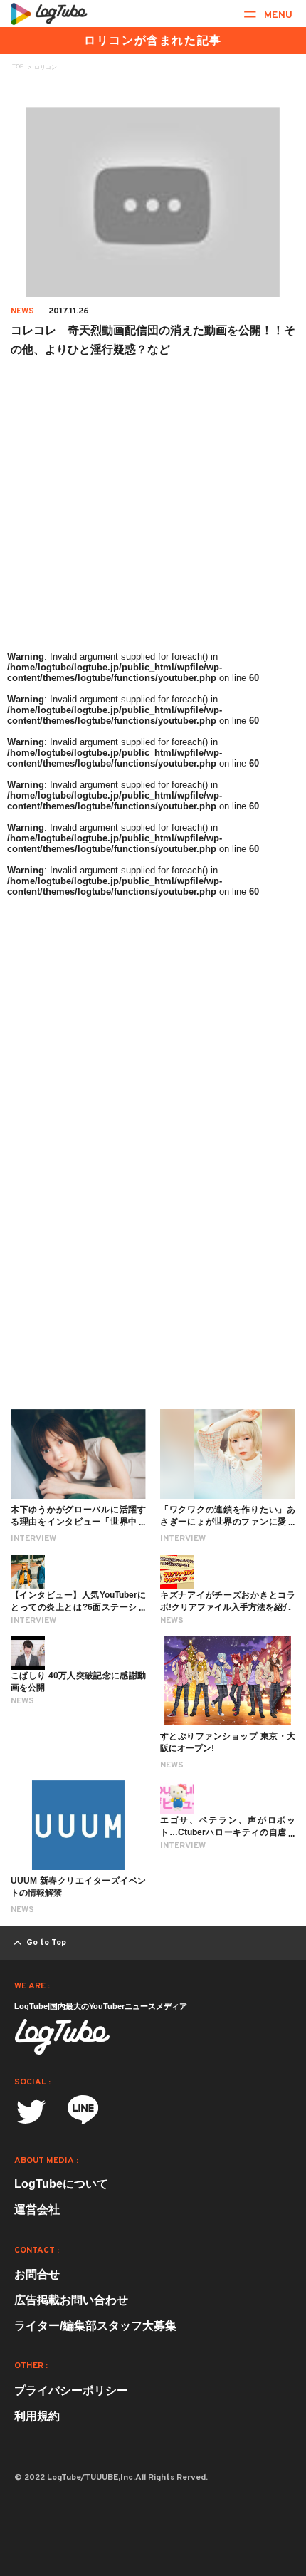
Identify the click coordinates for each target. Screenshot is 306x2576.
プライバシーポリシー (71, 2390)
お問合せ (37, 2274)
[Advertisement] (153, 549)
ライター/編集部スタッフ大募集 (95, 2326)
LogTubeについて (61, 2184)
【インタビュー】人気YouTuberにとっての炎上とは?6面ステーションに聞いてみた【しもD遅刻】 (78, 1607)
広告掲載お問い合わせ (71, 2300)
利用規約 (37, 2416)
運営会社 (37, 2209)
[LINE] (83, 2114)
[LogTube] (49, 14)
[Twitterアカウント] (31, 2112)
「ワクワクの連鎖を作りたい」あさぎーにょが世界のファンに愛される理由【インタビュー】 (228, 1522)
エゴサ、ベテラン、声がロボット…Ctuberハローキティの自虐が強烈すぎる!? (228, 1832)
